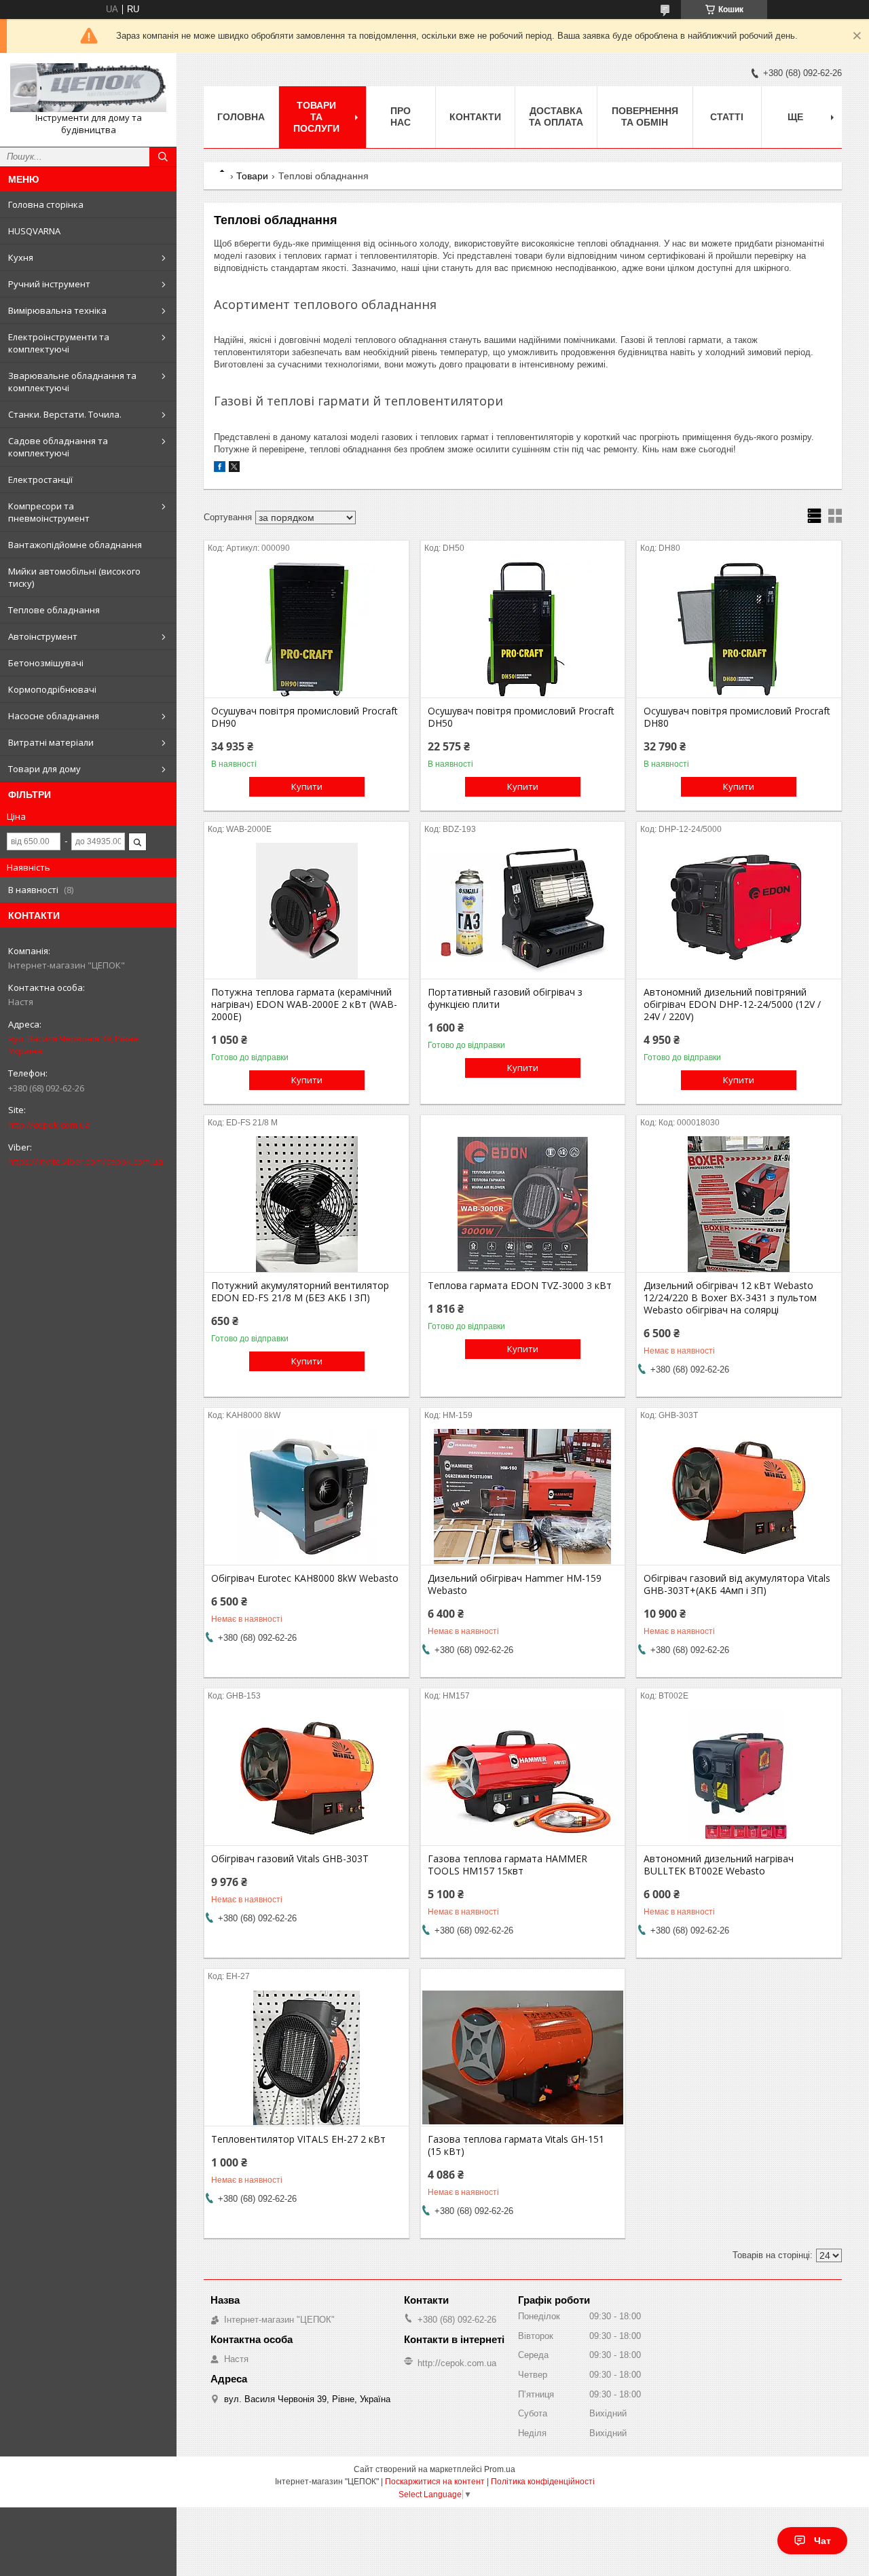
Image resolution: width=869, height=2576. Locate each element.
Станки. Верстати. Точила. (65, 414)
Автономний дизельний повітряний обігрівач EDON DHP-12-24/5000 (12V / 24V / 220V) (732, 1004)
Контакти (475, 117)
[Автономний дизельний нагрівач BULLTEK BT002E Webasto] (739, 1777)
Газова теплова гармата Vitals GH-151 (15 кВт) (516, 2145)
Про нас (401, 116)
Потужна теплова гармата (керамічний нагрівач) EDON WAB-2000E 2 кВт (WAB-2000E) (304, 1004)
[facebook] (220, 469)
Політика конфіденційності (543, 2482)
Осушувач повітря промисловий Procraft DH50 (521, 717)
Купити (307, 786)
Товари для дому (44, 769)
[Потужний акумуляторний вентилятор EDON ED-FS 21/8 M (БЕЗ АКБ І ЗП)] (307, 1204)
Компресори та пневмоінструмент (49, 512)
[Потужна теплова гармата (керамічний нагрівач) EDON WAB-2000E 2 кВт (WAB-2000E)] (307, 911)
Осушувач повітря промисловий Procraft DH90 (304, 717)
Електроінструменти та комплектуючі (59, 343)
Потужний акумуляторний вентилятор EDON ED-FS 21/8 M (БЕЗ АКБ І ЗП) (300, 1292)
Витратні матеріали (51, 742)
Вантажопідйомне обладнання (75, 545)
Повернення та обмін (645, 116)
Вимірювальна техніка (57, 310)
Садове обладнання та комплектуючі (58, 447)
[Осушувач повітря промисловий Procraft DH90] (307, 630)
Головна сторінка (46, 204)
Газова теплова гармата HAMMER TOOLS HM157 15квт (507, 1865)
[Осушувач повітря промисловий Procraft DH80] (739, 630)
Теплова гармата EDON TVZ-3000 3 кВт (520, 1286)
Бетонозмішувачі (46, 663)
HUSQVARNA (34, 231)
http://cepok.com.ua (49, 1125)
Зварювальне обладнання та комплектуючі (72, 382)
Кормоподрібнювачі (52, 689)
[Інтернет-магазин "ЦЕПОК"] (88, 88)
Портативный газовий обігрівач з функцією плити (505, 998)
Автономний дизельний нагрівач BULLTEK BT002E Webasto (719, 1865)
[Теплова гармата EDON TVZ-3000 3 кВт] (523, 1204)
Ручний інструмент (49, 284)
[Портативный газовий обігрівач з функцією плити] (523, 911)
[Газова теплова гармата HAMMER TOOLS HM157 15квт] (523, 1777)
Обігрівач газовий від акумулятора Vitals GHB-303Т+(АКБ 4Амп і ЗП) (737, 1584)
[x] (234, 469)
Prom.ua (500, 2469)
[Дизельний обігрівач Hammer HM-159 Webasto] (523, 1497)
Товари (252, 176)
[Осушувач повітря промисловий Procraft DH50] (523, 630)
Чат (822, 2541)
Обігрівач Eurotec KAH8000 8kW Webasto (305, 1578)
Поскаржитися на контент (435, 2482)
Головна (241, 117)
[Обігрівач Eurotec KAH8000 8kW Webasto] (307, 1497)
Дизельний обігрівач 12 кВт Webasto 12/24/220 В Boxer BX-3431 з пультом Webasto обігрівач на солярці (730, 1298)
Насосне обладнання (54, 716)
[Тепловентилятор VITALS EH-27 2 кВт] (307, 2058)
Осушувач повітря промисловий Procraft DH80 (737, 717)
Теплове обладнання (54, 610)
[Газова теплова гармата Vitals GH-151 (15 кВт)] (523, 2058)
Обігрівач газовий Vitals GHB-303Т (290, 1859)
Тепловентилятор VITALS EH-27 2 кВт (298, 2139)
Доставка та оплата (556, 116)
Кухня (21, 257)
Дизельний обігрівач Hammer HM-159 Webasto (515, 1584)
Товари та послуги (316, 117)
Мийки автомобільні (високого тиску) (74, 577)
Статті (727, 117)
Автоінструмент (43, 636)
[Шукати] (163, 157)
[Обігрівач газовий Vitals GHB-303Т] (307, 1777)
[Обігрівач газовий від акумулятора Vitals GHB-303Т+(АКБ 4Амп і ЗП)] (739, 1497)
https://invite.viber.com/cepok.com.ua (86, 1161)
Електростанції (40, 479)
